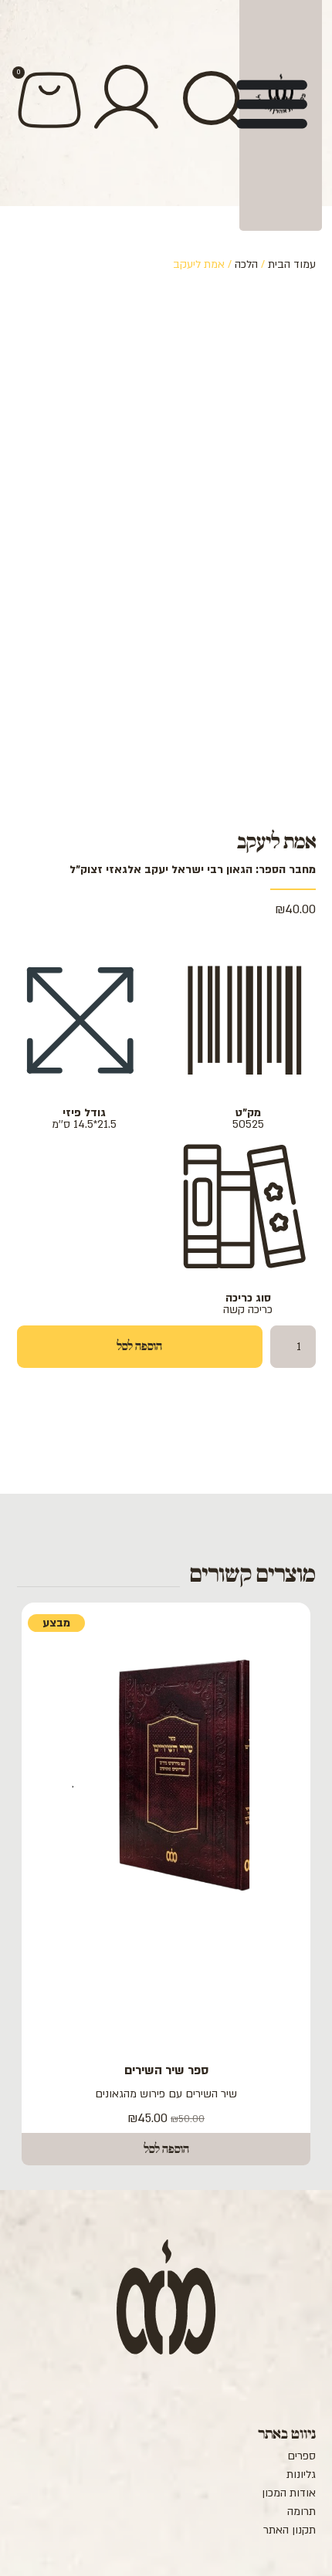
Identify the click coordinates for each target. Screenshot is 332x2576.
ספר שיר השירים (166, 2070)
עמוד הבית (292, 264)
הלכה (246, 264)
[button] (166, 2149)
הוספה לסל (139, 1346)
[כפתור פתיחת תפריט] (272, 103)
